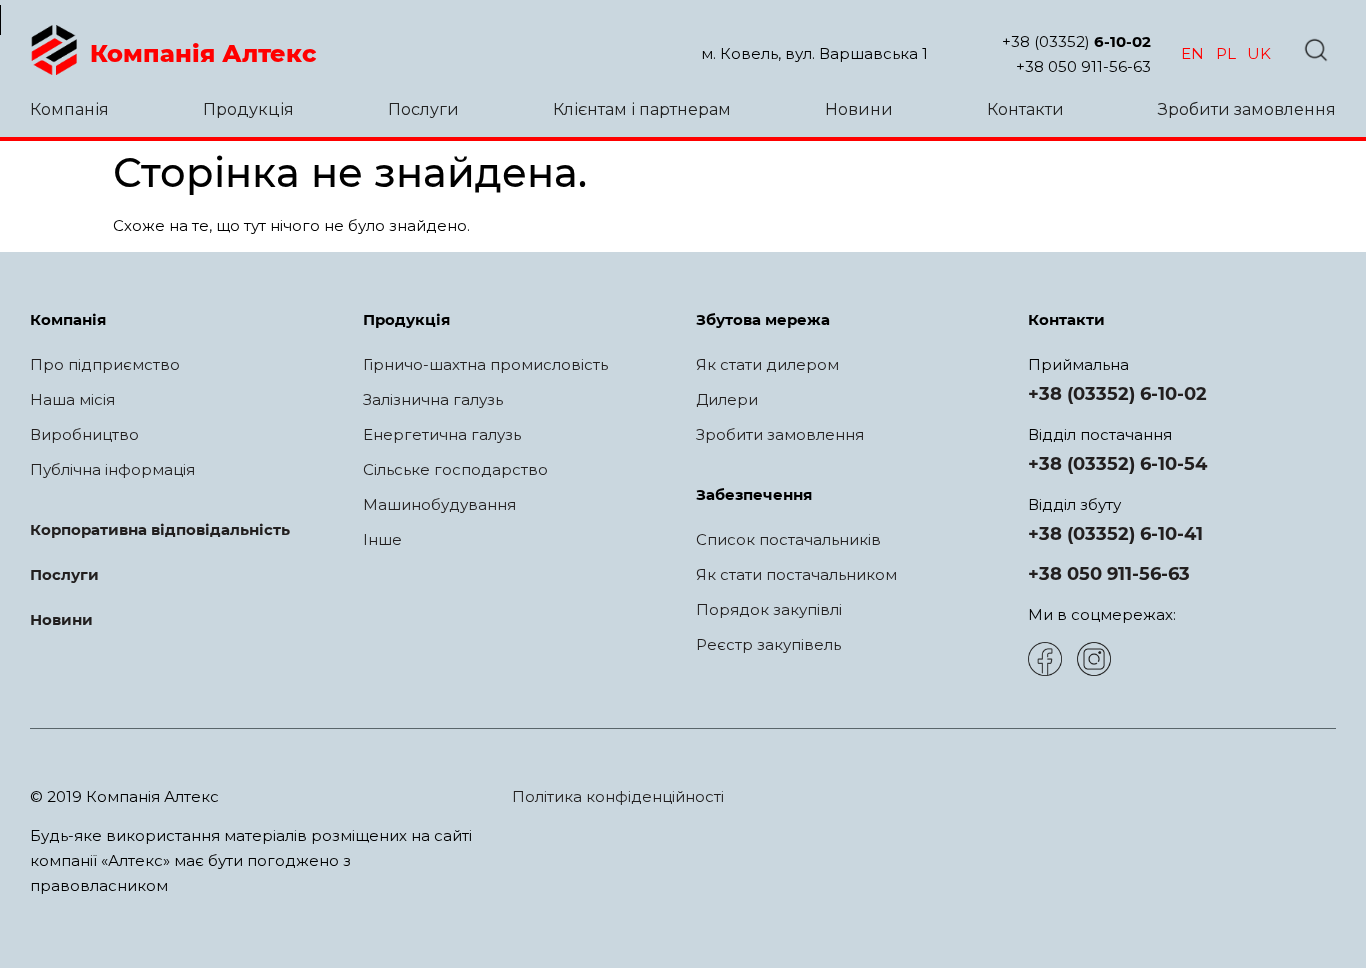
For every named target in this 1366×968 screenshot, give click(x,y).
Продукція (248, 109)
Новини (859, 109)
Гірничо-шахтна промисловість (485, 364)
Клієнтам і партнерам (642, 109)
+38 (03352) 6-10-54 (1117, 464)
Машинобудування (439, 504)
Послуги (423, 109)
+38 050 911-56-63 (1083, 66)
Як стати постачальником (796, 574)
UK (1259, 53)
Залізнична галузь (433, 399)
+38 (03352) (1076, 41)
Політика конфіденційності (618, 796)
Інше (382, 539)
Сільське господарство (455, 469)
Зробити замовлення (1247, 109)
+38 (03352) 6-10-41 (1115, 534)
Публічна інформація (112, 469)
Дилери (727, 399)
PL (1226, 53)
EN (1192, 53)
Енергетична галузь (442, 434)
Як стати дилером (767, 364)
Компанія (69, 109)
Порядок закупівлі (769, 609)
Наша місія (72, 399)
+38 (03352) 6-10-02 (1117, 394)
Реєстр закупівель (768, 644)
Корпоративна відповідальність (160, 529)
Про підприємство (105, 364)
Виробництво (84, 434)
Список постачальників (788, 539)
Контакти (1025, 109)
